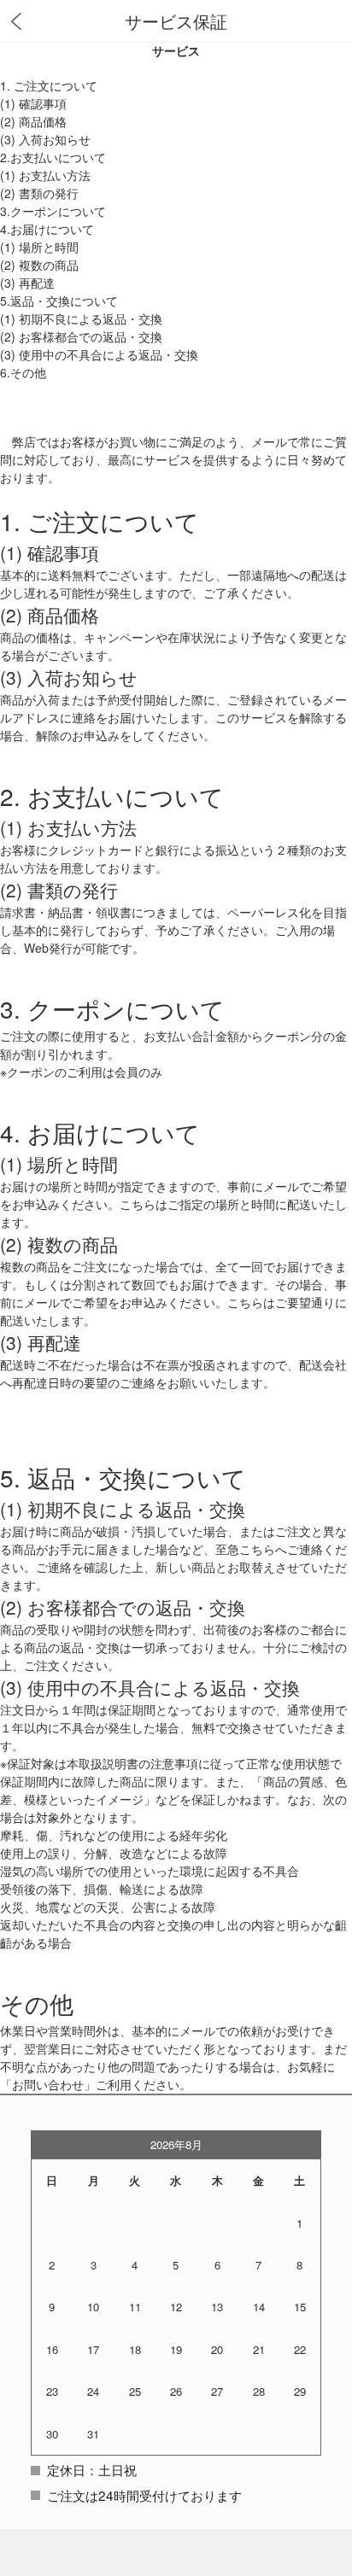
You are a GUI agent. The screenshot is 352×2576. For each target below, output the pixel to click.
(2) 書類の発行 (39, 193)
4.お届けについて (47, 229)
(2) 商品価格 (33, 121)
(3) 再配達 (27, 283)
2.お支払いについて (53, 157)
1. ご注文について (49, 85)
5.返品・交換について (59, 301)
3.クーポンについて (53, 211)
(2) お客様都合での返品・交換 (81, 336)
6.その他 (23, 372)
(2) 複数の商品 (39, 265)
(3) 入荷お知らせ (45, 139)
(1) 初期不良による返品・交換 (81, 318)
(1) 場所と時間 (39, 247)
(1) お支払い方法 (45, 175)
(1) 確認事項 (33, 103)
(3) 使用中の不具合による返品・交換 (99, 354)
